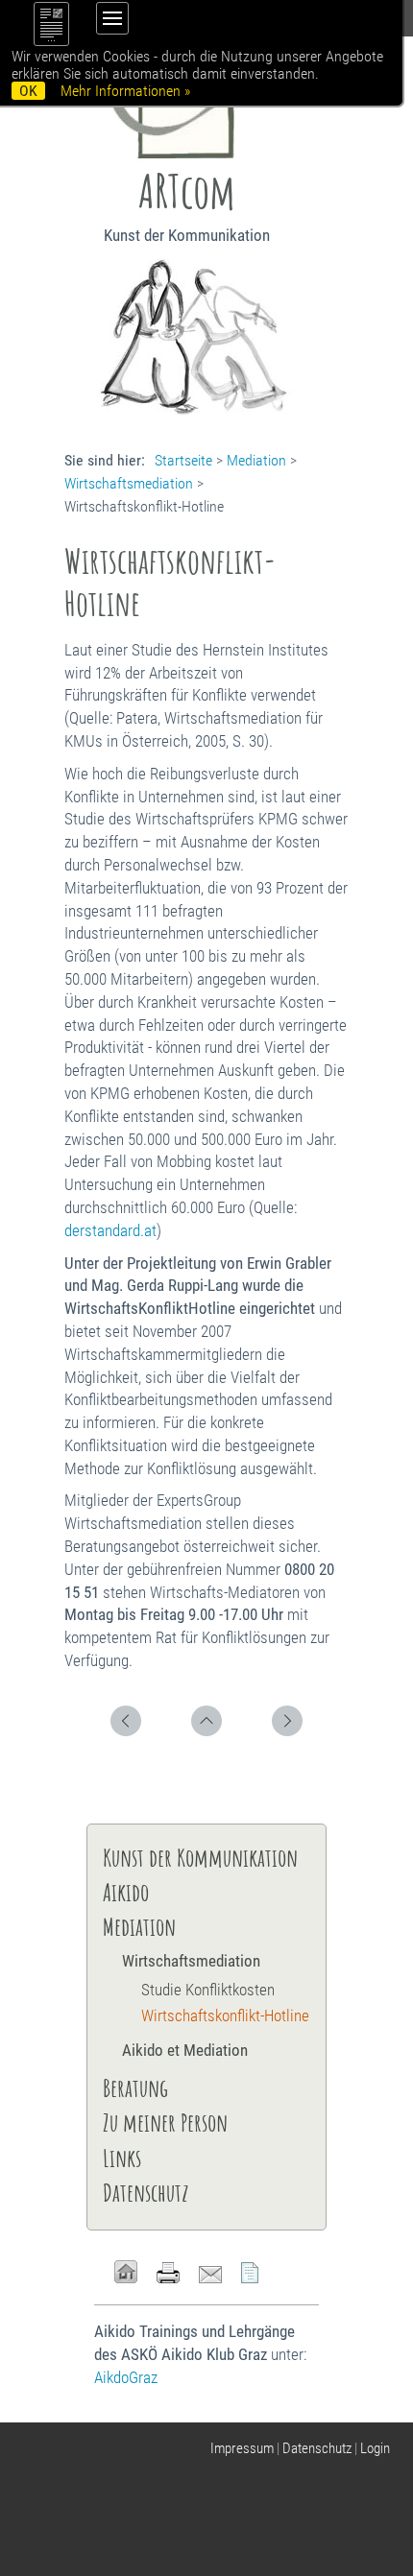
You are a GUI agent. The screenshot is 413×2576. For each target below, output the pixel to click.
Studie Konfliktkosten (208, 1990)
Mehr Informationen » (125, 91)
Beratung (135, 2087)
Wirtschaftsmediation (129, 483)
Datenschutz (146, 2192)
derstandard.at (110, 1230)
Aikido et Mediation (185, 2050)
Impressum (242, 2448)
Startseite (183, 460)
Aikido (126, 1892)
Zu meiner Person (165, 2122)
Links (122, 2158)
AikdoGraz (126, 2377)
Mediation (256, 460)
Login (375, 2448)
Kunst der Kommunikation (200, 1857)
